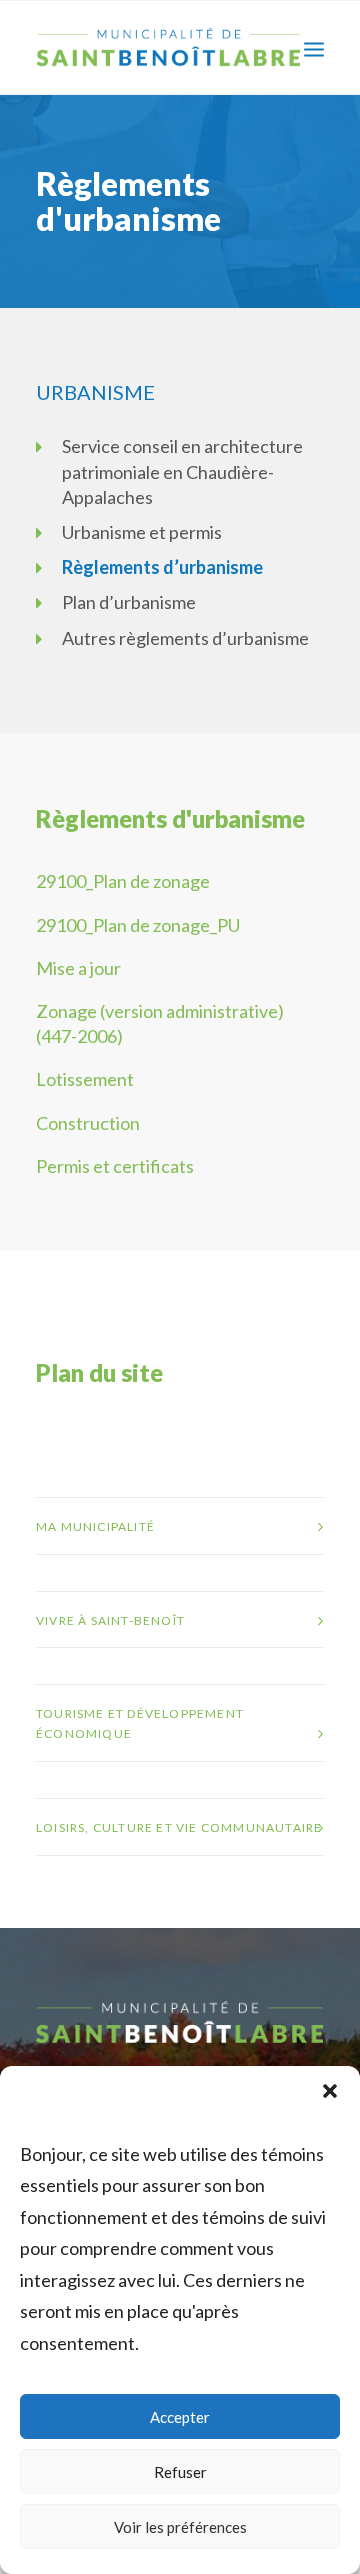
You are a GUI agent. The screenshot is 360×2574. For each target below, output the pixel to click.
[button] (330, 2091)
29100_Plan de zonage (123, 881)
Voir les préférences (180, 2527)
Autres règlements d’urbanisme (185, 638)
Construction (88, 1123)
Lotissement (85, 1079)
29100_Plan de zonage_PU (138, 925)
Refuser (180, 2472)
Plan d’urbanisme (129, 602)
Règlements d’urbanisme (162, 567)
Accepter (180, 2417)
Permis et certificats (115, 1166)
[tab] (180, 1526)
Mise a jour (78, 968)
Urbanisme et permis (142, 532)
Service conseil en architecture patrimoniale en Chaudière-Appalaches (182, 471)
